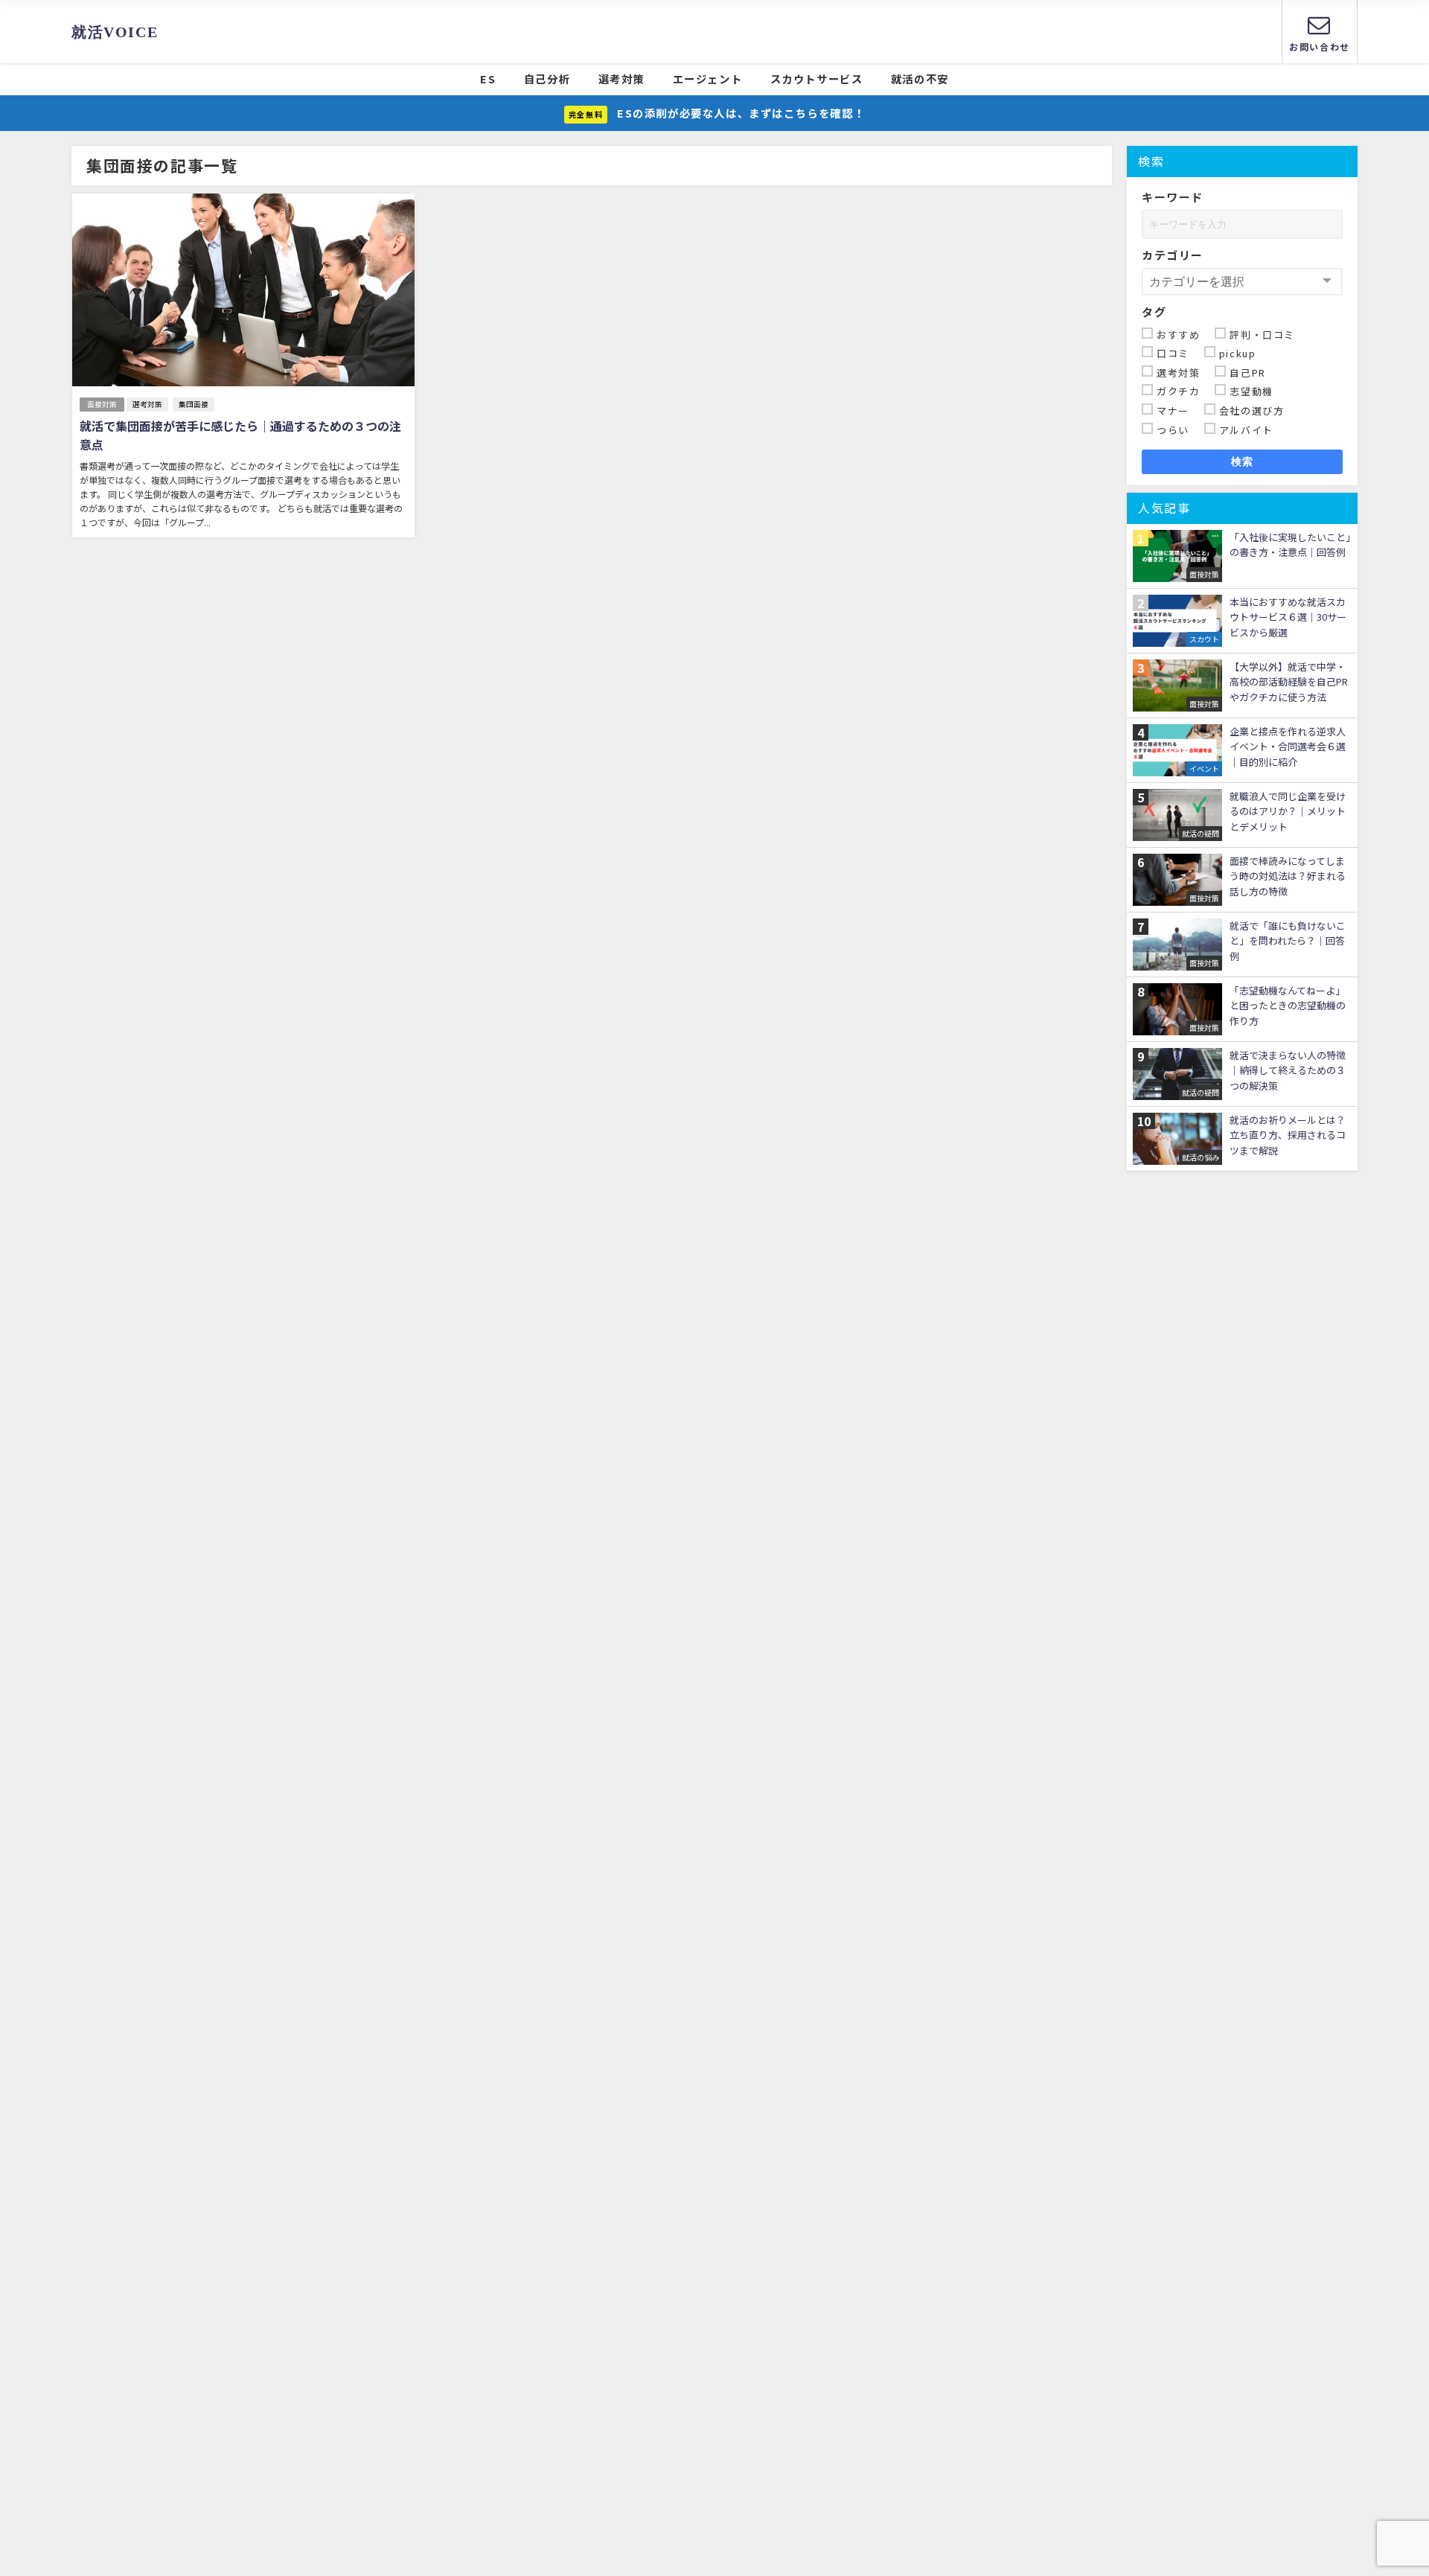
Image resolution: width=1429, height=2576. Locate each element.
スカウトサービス (817, 79)
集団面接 (194, 404)
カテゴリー (1173, 255)
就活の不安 (920, 79)
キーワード (1173, 197)
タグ (1154, 311)
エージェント (708, 79)
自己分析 (547, 79)
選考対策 (621, 79)
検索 (1243, 461)
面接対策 (102, 404)
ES (488, 79)
